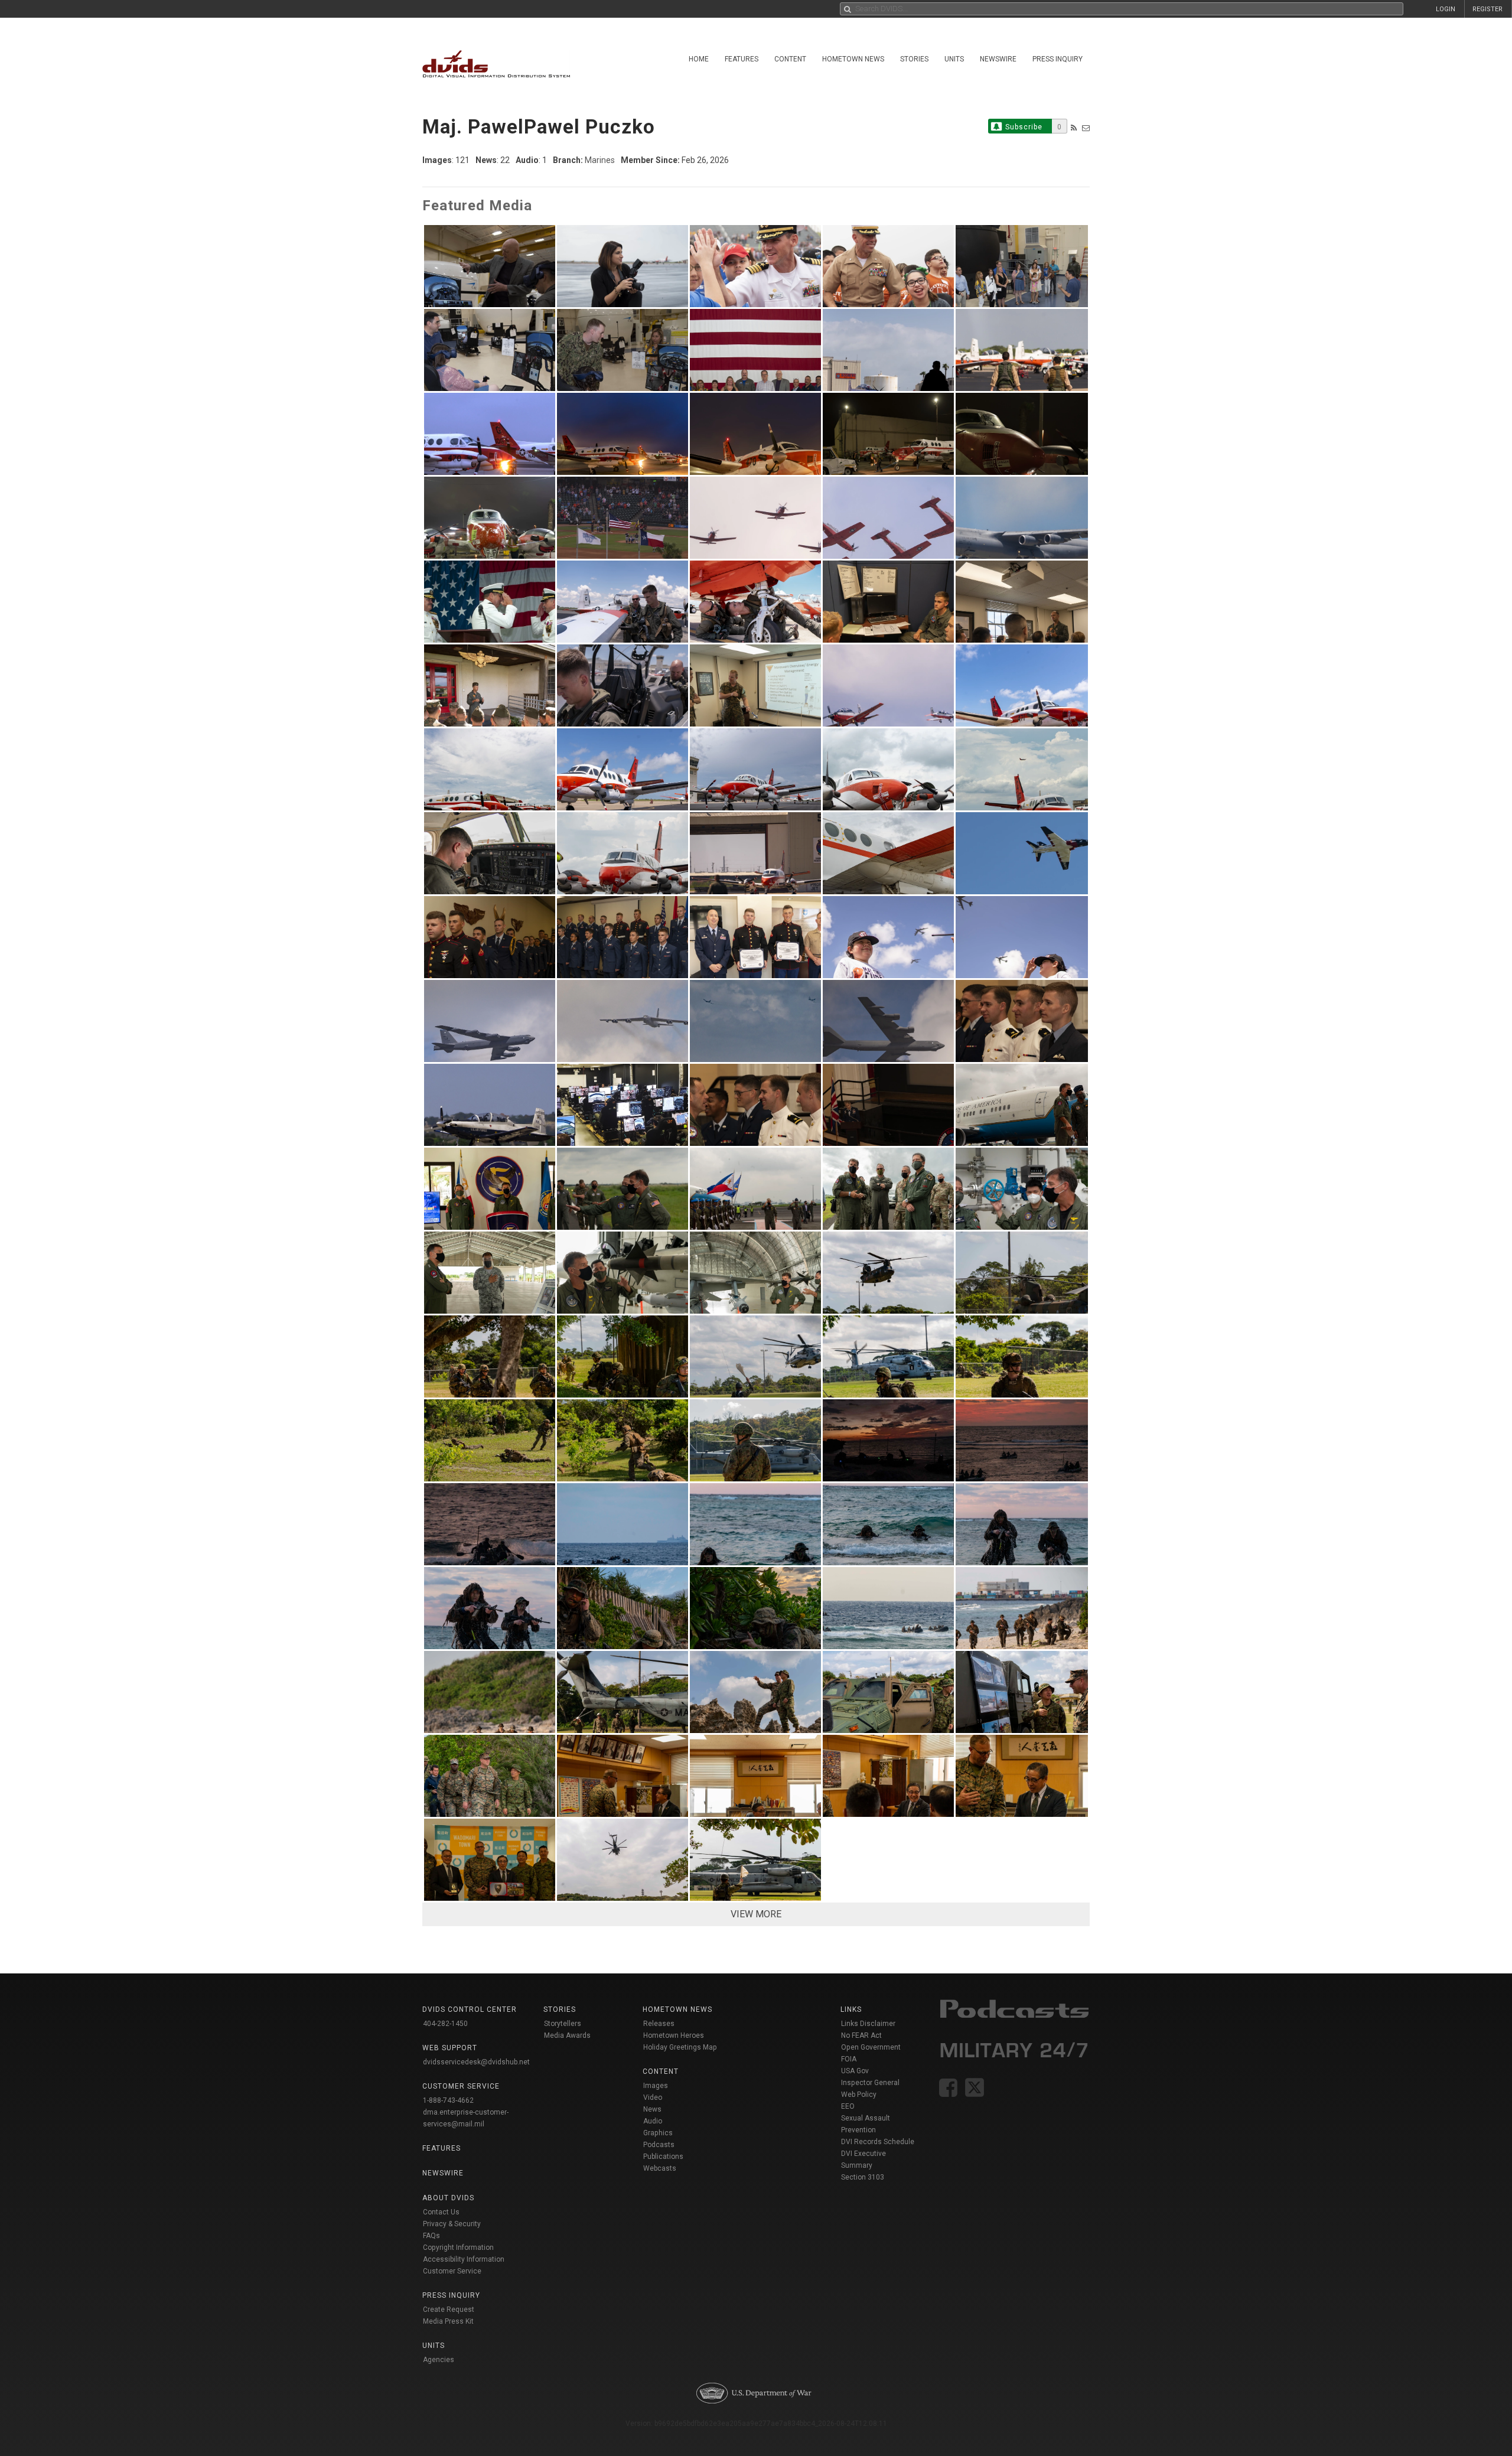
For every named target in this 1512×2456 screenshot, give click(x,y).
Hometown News (853, 59)
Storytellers (563, 2024)
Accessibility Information (464, 2259)
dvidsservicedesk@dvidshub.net (476, 2062)
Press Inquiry (1058, 59)
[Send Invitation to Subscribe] (1086, 128)
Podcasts (659, 2145)
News (652, 2109)
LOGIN (1446, 9)
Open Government (871, 2047)
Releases (659, 2024)
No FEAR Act (861, 2035)
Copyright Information (458, 2247)
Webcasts (660, 2168)
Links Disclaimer (868, 2024)
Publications (663, 2157)
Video (653, 2097)
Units (954, 59)
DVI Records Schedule (878, 2142)
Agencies (439, 2360)
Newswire (998, 59)
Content (790, 59)
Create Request (449, 2310)
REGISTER (1487, 9)
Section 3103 (863, 2177)
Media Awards (567, 2035)
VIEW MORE (756, 1914)
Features (742, 59)
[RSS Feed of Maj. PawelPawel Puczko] (1074, 128)
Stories (914, 59)
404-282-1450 (445, 2024)
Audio (653, 2121)
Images (656, 2086)
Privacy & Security (452, 2224)
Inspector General (870, 2083)
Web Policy (859, 2095)
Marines (600, 160)
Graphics (658, 2133)
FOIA (849, 2059)
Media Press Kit (448, 2321)
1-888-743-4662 (448, 2100)
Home (699, 59)
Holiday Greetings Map (680, 2047)
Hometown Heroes (674, 2035)
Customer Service (452, 2271)
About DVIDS (448, 2198)
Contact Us (441, 2212)
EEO (848, 2106)
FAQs (431, 2236)
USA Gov (855, 2071)
